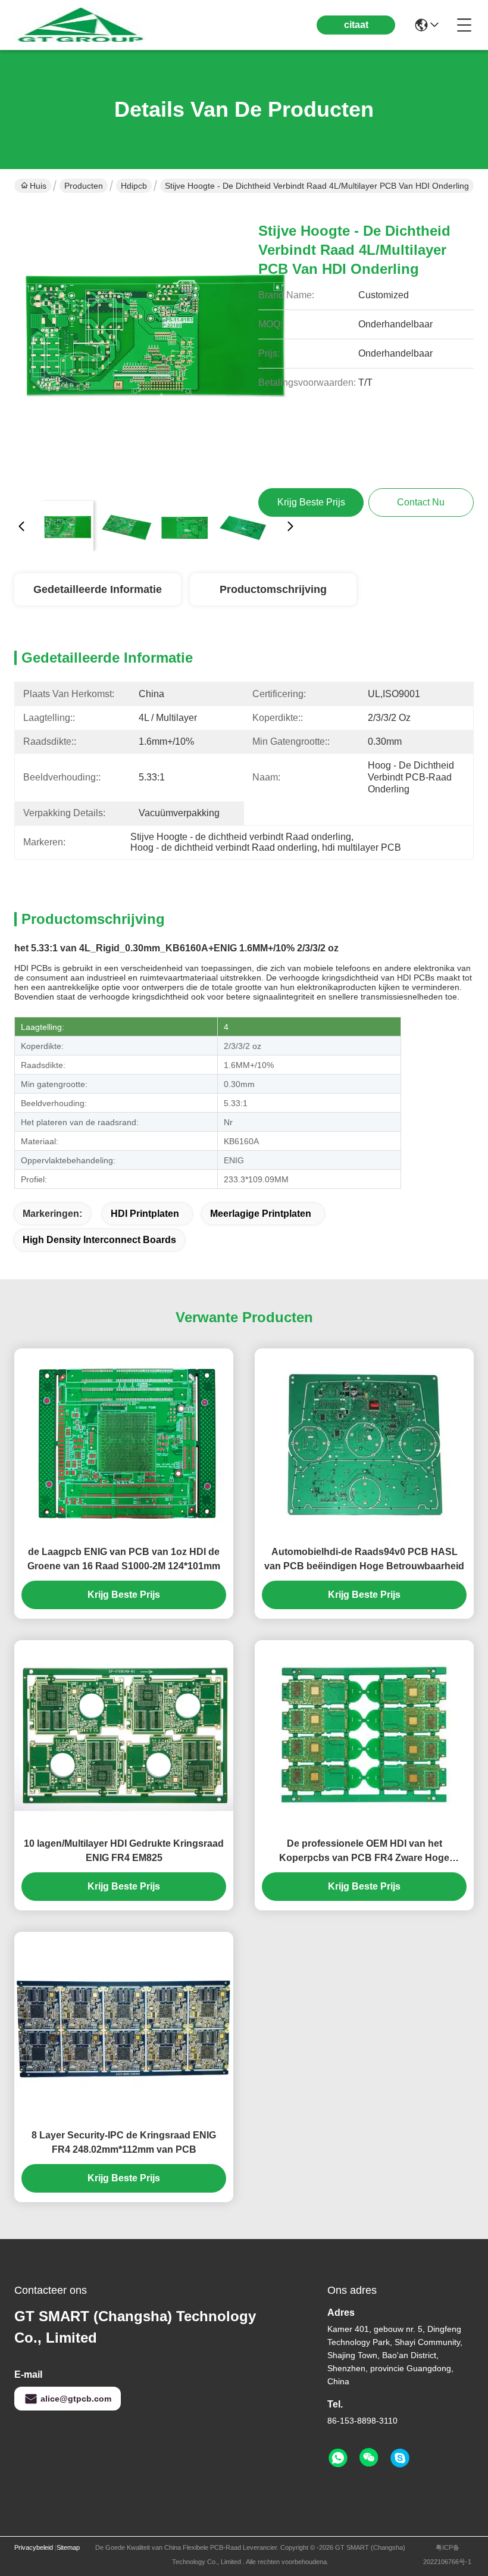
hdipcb (134, 186)
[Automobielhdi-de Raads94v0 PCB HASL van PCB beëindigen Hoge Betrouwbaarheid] (364, 1443)
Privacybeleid (34, 2547)
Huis (38, 186)
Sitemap (68, 2547)
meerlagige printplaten (261, 1214)
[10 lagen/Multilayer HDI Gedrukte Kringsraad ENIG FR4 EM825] (124, 1735)
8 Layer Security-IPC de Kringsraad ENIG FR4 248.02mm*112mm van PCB (124, 2142)
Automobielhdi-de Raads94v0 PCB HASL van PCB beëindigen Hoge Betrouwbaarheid (364, 1559)
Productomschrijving (273, 589)
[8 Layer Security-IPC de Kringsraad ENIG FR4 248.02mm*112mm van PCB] (124, 2027)
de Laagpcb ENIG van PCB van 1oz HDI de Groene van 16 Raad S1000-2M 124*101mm (124, 1559)
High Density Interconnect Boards (99, 1240)
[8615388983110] (338, 2458)
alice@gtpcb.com (76, 2399)
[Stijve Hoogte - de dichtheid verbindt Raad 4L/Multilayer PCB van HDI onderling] (156, 349)
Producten (84, 186)
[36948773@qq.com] (400, 2458)
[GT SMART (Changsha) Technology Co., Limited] (80, 25)
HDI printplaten (145, 1214)
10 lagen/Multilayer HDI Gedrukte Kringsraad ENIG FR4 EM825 (124, 1851)
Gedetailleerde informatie (98, 589)
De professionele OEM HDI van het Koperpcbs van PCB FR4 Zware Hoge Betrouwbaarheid (364, 1852)
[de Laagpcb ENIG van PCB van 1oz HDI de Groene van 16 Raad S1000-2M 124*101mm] (124, 1443)
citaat (356, 25)
